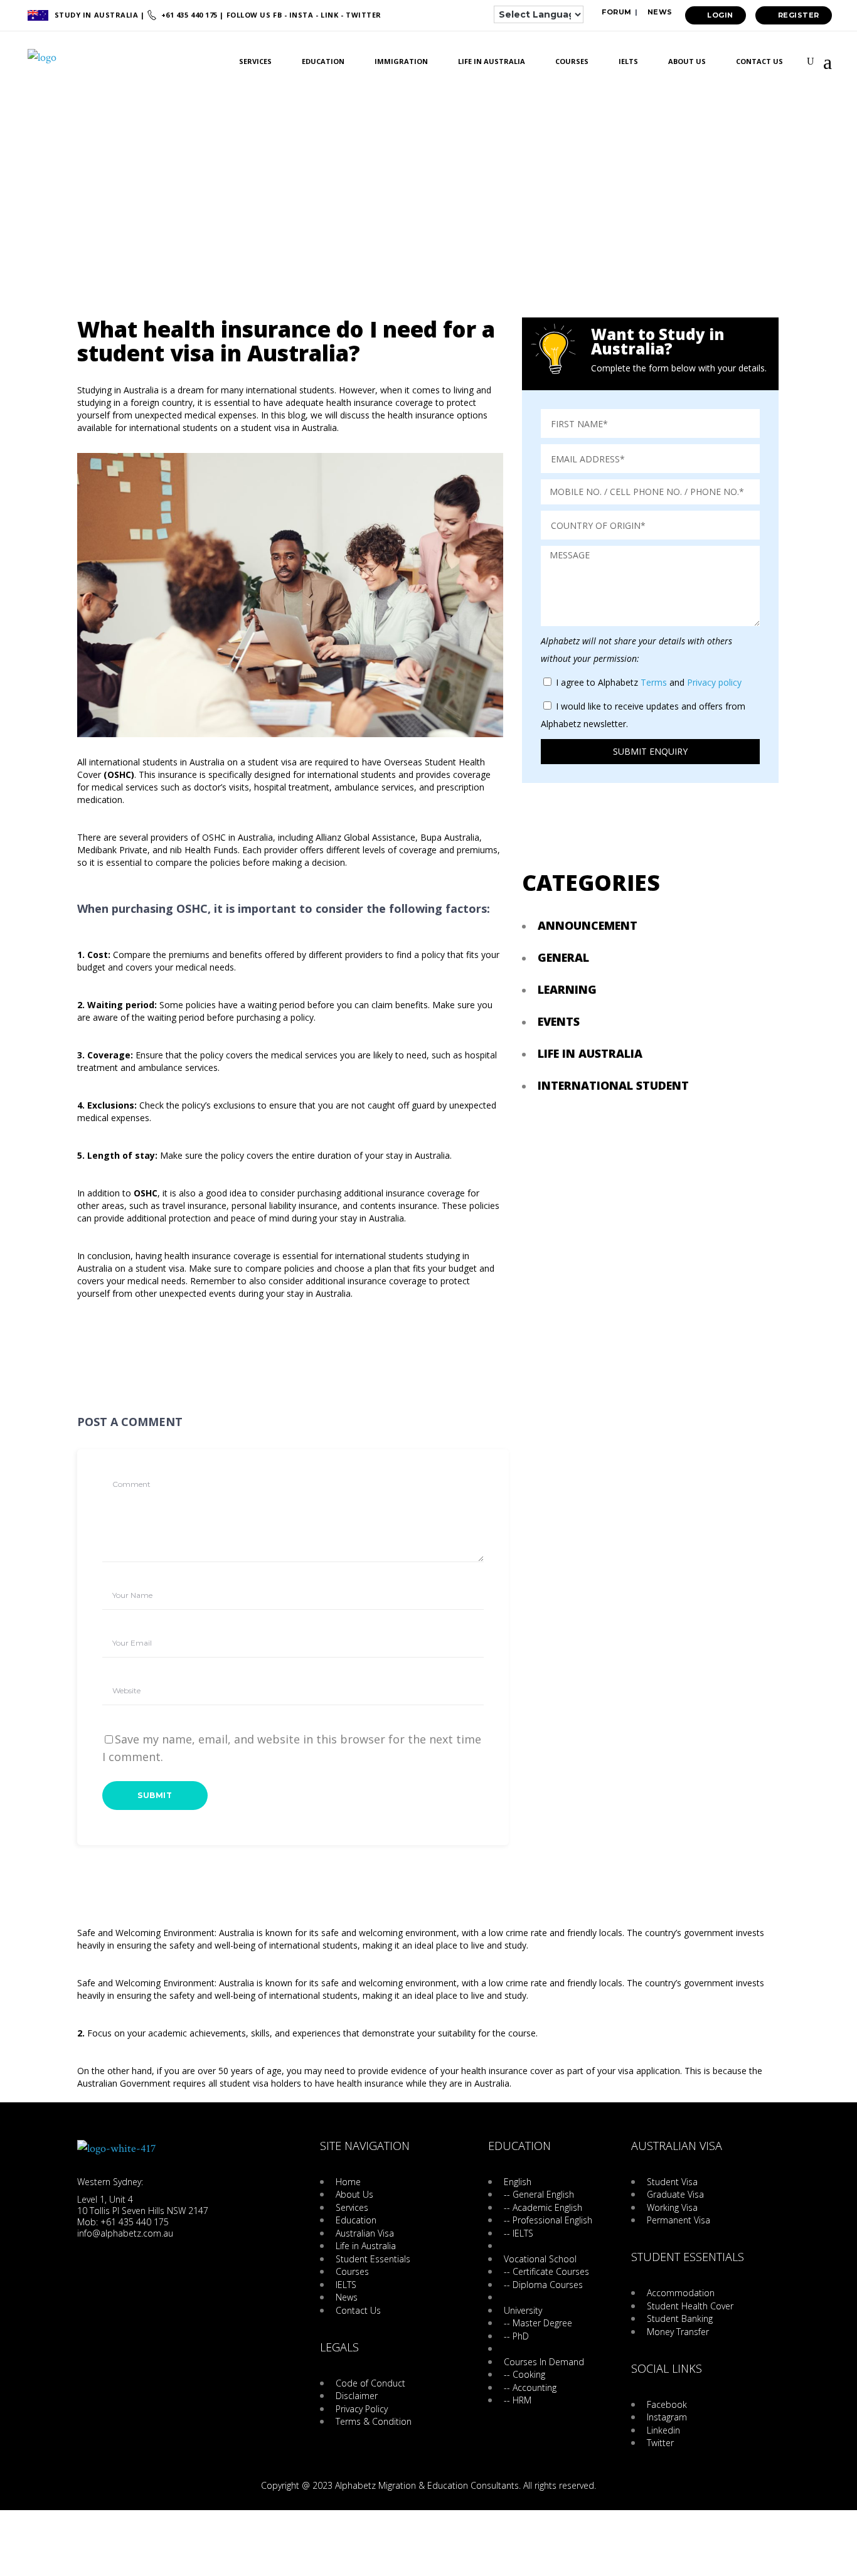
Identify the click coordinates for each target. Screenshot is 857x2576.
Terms (654, 682)
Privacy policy (714, 682)
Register (799, 15)
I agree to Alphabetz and (649, 682)
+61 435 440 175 (189, 15)
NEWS (659, 12)
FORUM (616, 12)
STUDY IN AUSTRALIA (98, 15)
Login (720, 15)
